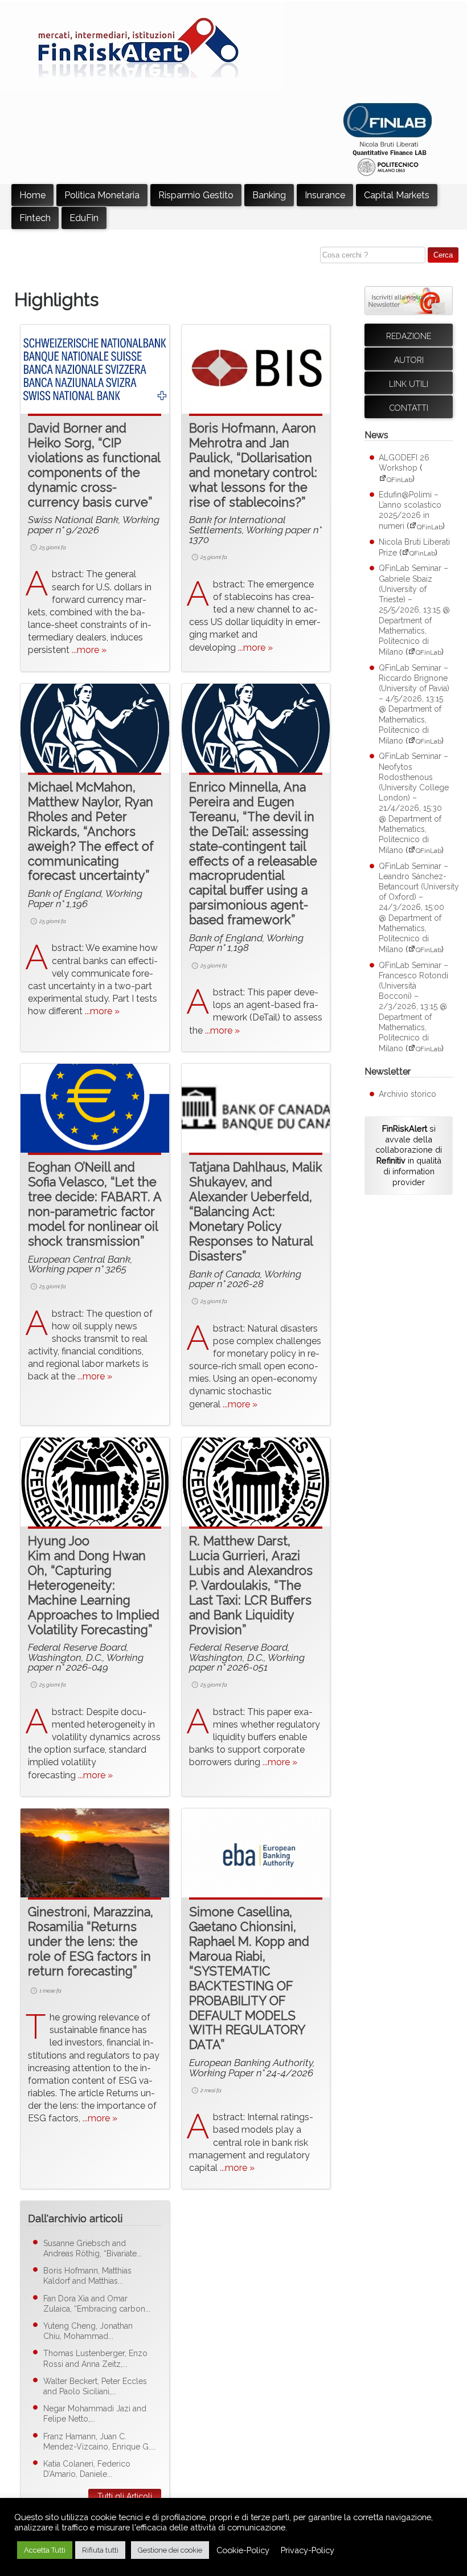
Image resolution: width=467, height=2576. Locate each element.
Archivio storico (407, 1094)
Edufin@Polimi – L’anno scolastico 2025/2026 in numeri (410, 511)
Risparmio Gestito (196, 195)
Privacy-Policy (308, 2550)
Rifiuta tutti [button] (100, 2550)
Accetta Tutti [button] (45, 2550)
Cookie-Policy (243, 2550)
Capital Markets (397, 195)
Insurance (325, 195)
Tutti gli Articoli (125, 2496)
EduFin (84, 218)
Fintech (35, 218)
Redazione (409, 336)
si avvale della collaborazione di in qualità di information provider (409, 1155)
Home (32, 195)
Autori (409, 360)
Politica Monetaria (102, 195)
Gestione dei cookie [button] (170, 2550)
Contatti (409, 408)
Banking (269, 195)
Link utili (409, 384)
